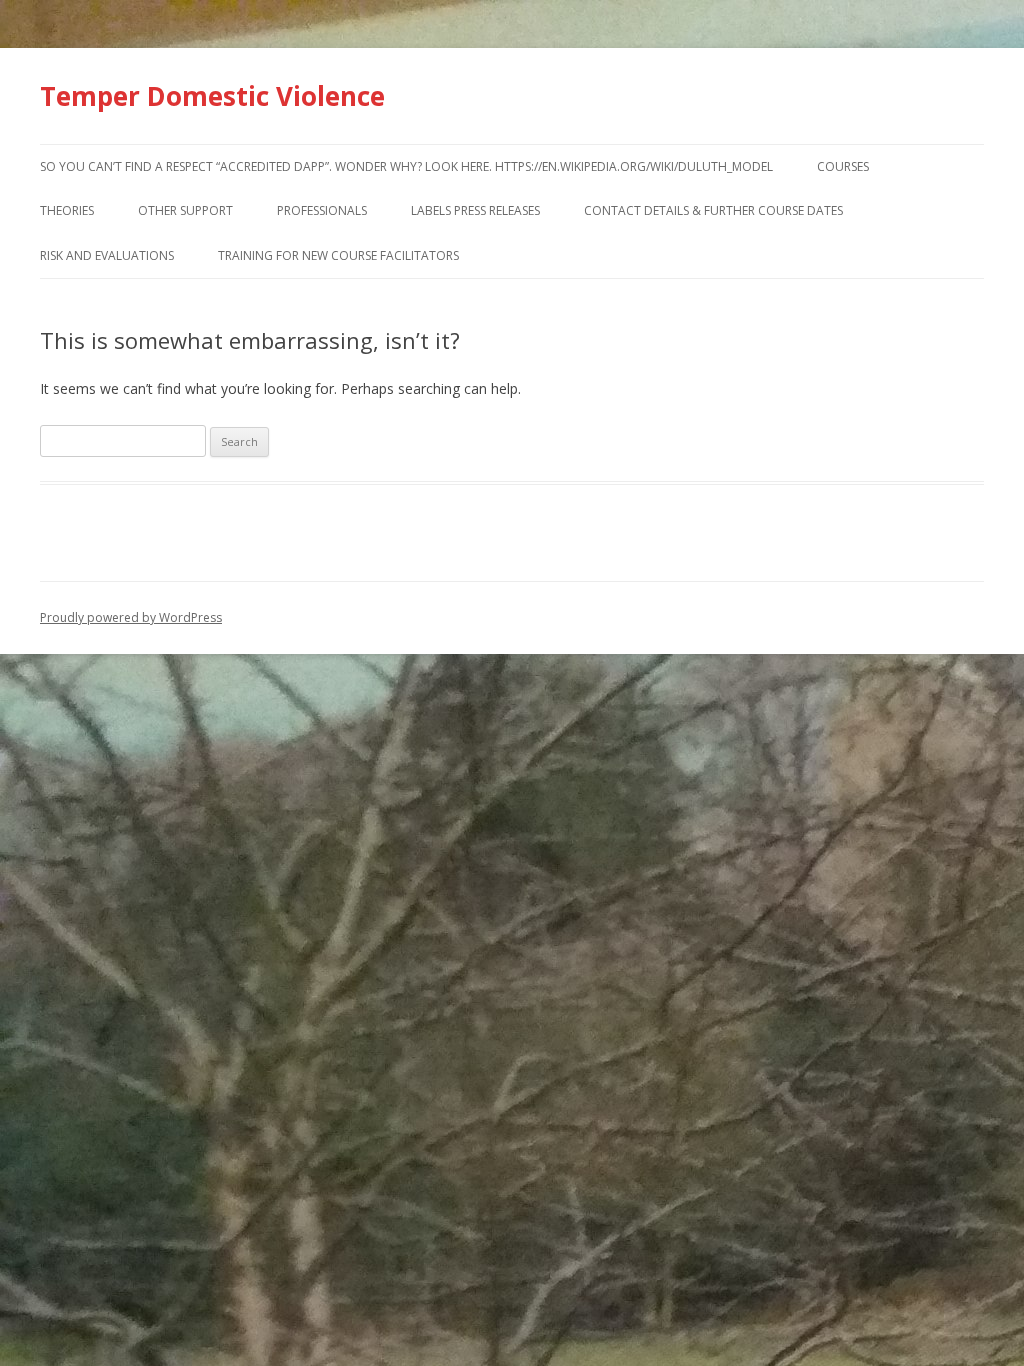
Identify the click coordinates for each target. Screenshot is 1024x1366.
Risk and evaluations (107, 255)
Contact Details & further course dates (713, 210)
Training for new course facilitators (338, 255)
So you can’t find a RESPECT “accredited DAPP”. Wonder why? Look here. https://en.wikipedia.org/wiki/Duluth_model (406, 166)
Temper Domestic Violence (212, 96)
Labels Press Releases (475, 210)
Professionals (322, 210)
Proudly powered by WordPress (131, 617)
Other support (185, 210)
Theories (67, 210)
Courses (843, 166)
